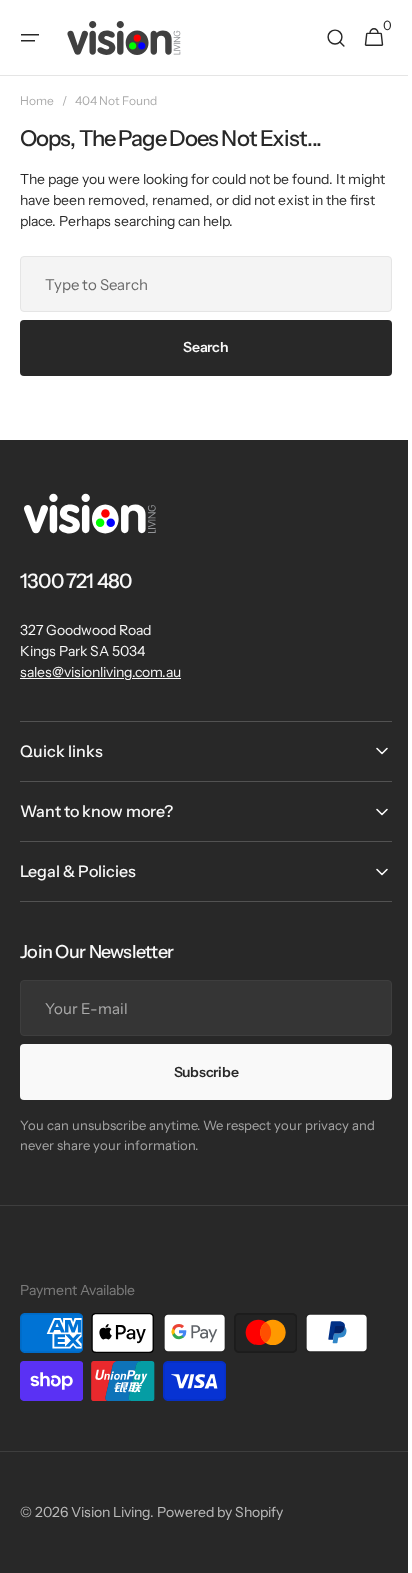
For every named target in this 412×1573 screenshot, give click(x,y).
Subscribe (198, 1072)
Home (37, 100)
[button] (30, 38)
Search (198, 347)
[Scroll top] (373, 1549)
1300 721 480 (75, 581)
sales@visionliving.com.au (100, 672)
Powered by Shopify (220, 1512)
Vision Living (110, 1512)
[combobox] (198, 284)
